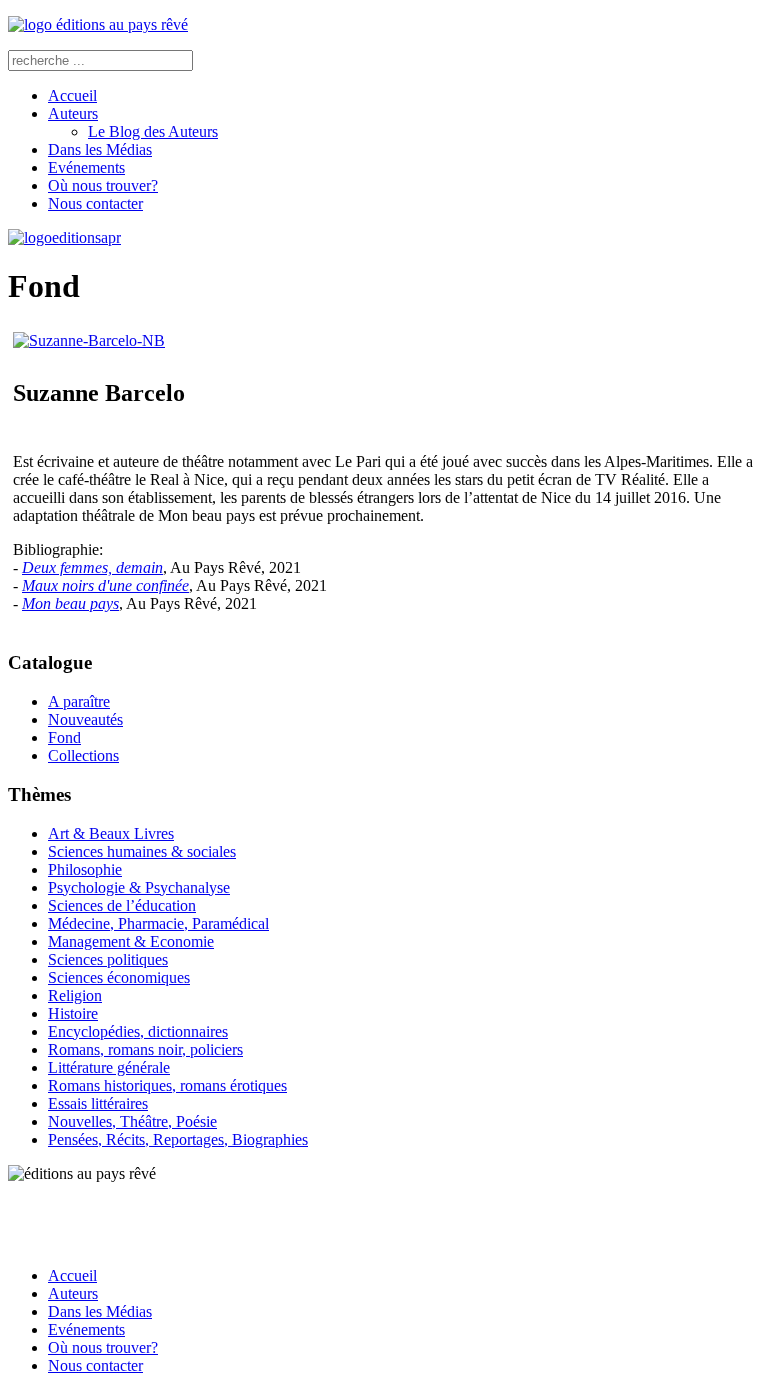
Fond (64, 737)
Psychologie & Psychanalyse (139, 887)
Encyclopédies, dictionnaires (138, 1031)
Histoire (73, 1013)
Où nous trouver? (103, 185)
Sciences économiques (119, 977)
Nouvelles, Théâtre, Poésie (132, 1121)
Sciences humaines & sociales (142, 851)
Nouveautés (85, 719)
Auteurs (73, 113)
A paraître (79, 701)
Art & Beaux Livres (111, 833)
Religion (75, 995)
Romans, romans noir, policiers (145, 1049)
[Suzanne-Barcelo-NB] (89, 340)
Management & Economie (131, 941)
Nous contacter (95, 203)
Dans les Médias (100, 149)
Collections (83, 755)
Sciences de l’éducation (122, 905)
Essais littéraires (98, 1103)
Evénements (86, 167)
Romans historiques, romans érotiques (167, 1085)
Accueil (72, 95)
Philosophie (85, 869)
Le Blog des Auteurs (153, 131)
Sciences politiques (108, 959)
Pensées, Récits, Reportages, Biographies (178, 1139)
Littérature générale (109, 1067)
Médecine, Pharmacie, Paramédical (158, 923)
